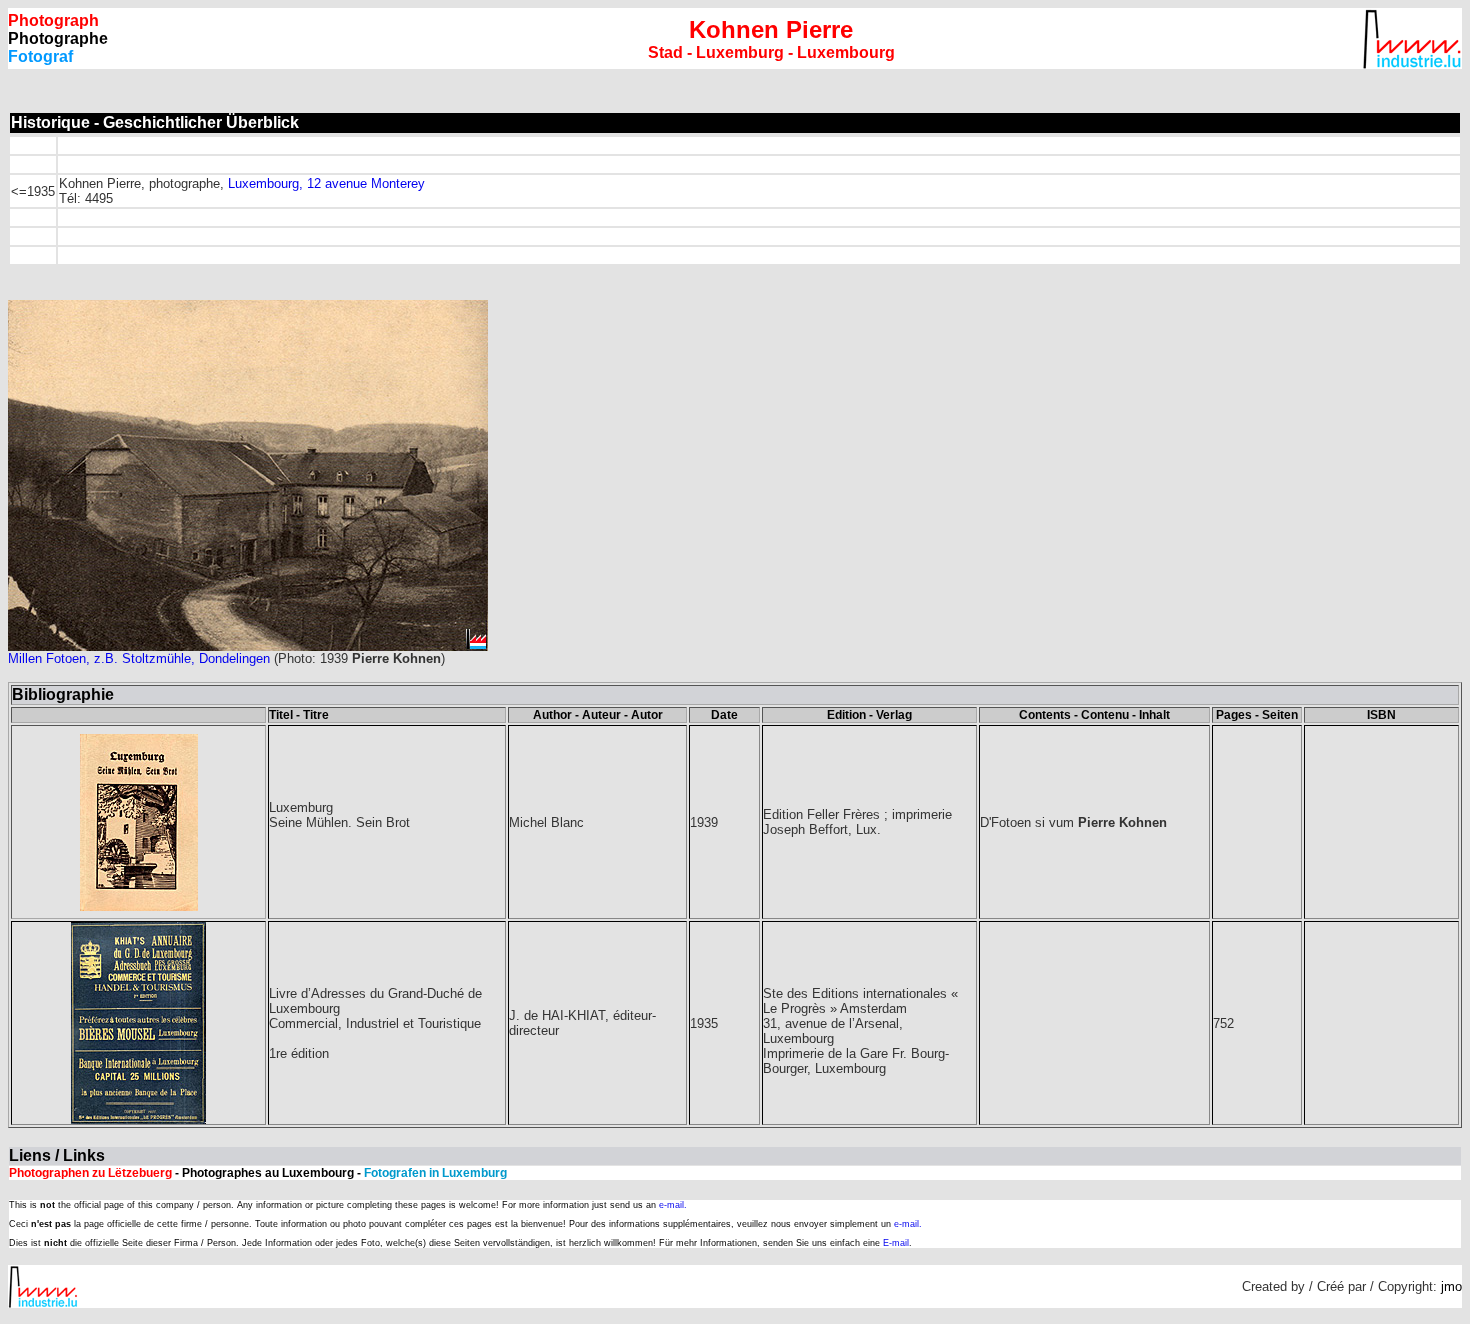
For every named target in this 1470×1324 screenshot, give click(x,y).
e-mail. (673, 1205)
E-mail (896, 1243)
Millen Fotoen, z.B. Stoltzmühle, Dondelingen (139, 658)
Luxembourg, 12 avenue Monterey (326, 183)
